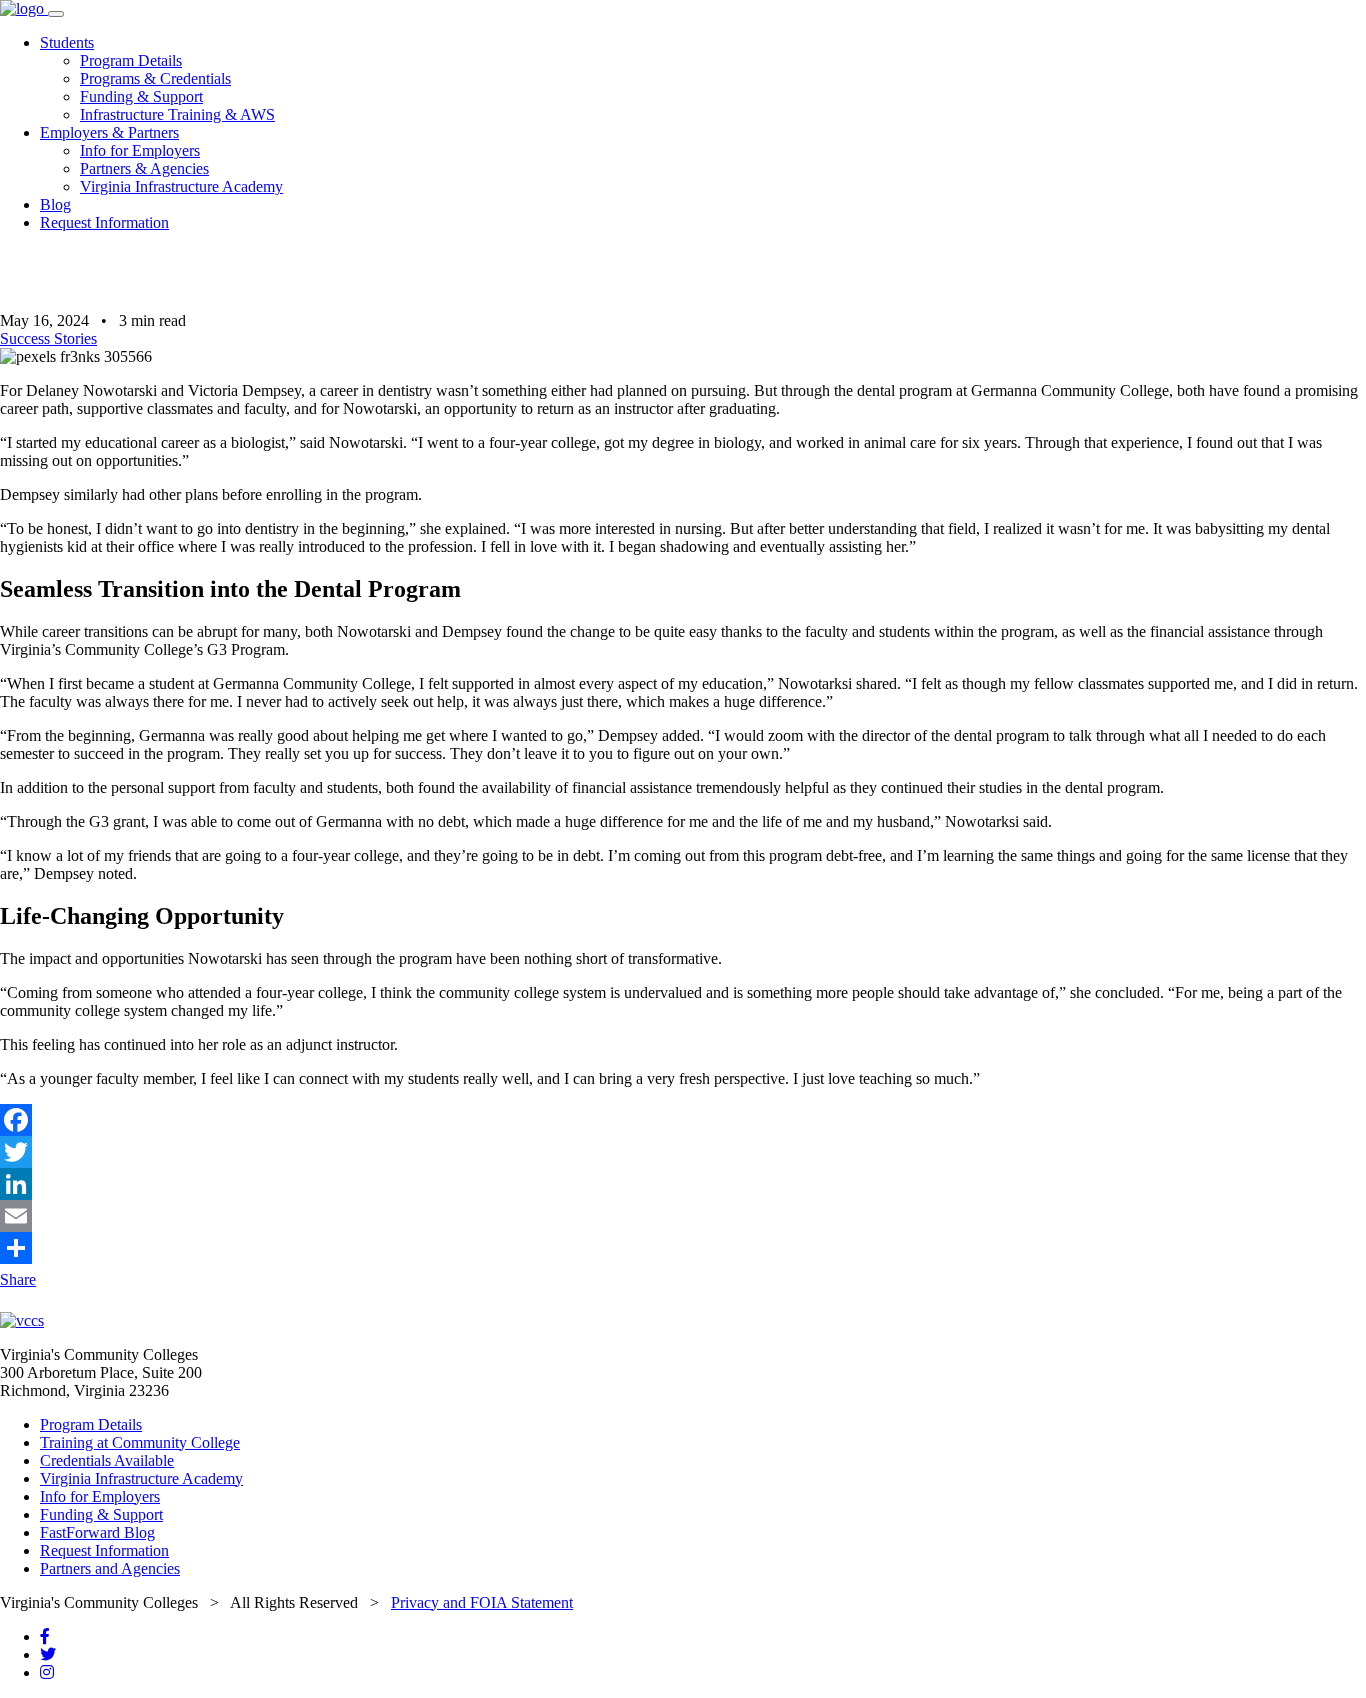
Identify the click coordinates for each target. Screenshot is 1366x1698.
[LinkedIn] (683, 1184)
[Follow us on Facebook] (45, 1636)
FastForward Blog (97, 1532)
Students (67, 42)
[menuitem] (703, 79)
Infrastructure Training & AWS (177, 114)
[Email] (683, 1216)
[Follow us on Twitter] (48, 1654)
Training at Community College (140, 1442)
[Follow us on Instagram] (47, 1672)
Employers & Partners (109, 132)
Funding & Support (141, 96)
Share (18, 1279)
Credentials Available (107, 1460)
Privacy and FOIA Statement (482, 1602)
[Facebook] (683, 1120)
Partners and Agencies (110, 1568)
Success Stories (48, 338)
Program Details (131, 60)
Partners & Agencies (144, 168)
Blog (55, 204)
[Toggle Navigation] (56, 14)
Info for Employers (140, 150)
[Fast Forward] (24, 8)
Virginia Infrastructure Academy (181, 186)
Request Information (104, 222)
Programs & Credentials (155, 78)
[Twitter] (683, 1152)
